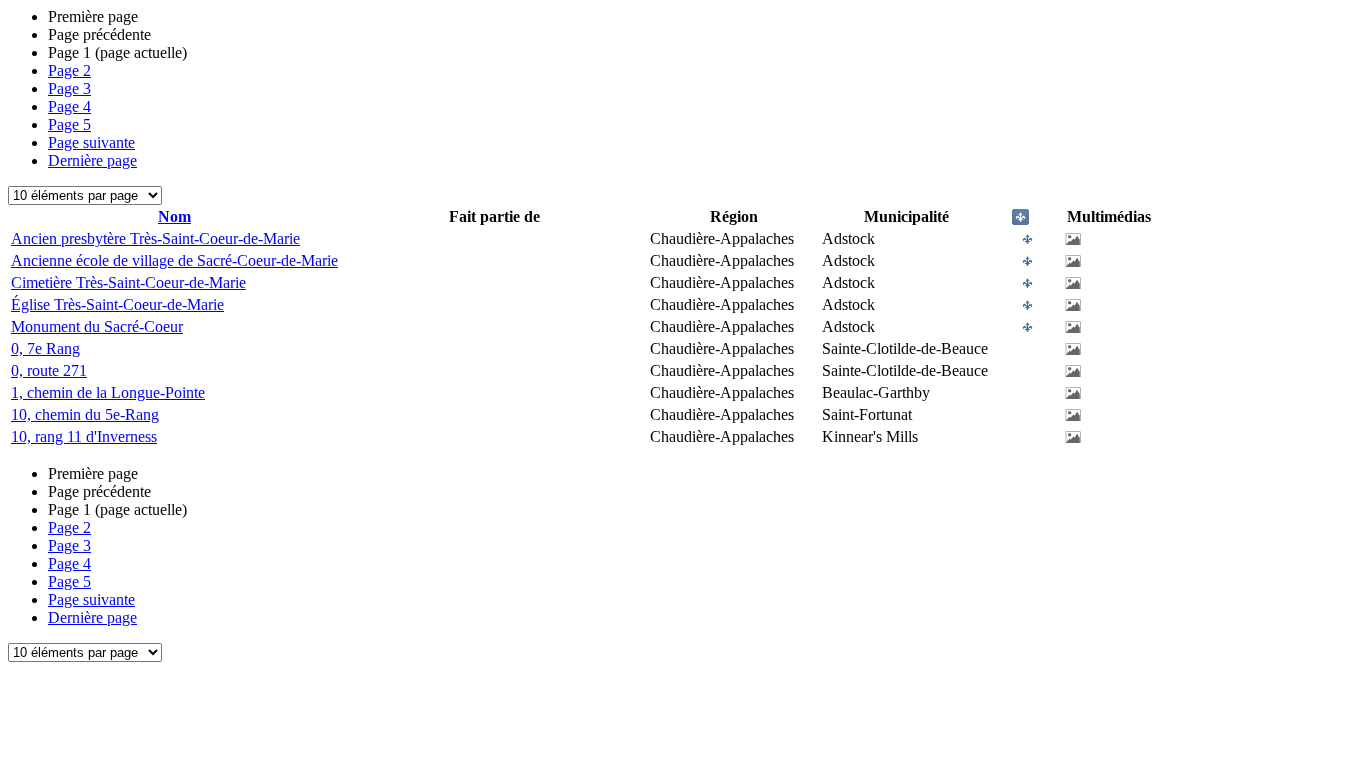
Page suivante (91, 142)
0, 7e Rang (45, 348)
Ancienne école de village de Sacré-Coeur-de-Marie (174, 260)
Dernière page (92, 160)
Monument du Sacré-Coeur (97, 326)
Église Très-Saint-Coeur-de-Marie (117, 304)
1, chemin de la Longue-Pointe (108, 392)
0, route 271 (49, 370)
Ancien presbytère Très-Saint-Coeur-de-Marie (155, 238)
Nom (174, 216)
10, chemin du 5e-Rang (85, 414)
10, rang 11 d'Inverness (84, 436)
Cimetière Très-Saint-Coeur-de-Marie (128, 282)
